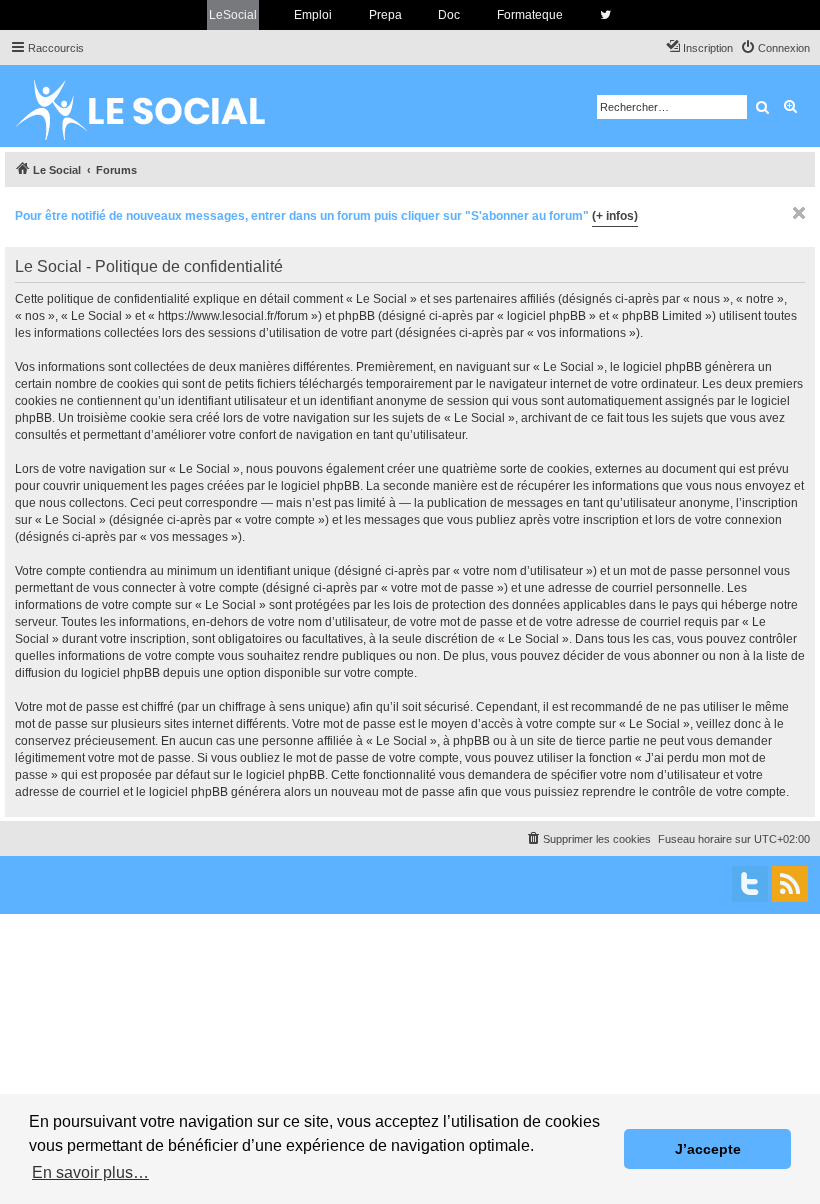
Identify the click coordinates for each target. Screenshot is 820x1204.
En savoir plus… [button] (90, 1172)
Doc (449, 15)
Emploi (313, 15)
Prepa (385, 15)
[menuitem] (775, 48)
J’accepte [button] (708, 1149)
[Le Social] (156, 106)
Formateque (530, 15)
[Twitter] (750, 884)
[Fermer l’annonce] (799, 213)
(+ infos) (615, 216)
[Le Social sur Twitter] (605, 15)
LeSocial (233, 15)
